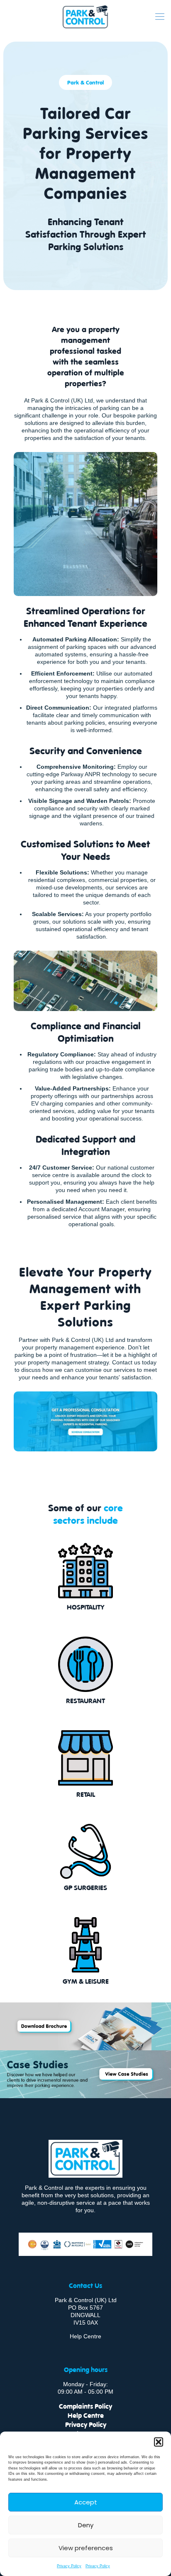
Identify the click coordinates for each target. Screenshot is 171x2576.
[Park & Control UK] (85, 17)
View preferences (86, 2548)
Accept (86, 2502)
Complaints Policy (85, 2406)
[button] (159, 2442)
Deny (86, 2525)
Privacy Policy (69, 2566)
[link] (85, 2026)
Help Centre (85, 2336)
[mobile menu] (160, 17)
